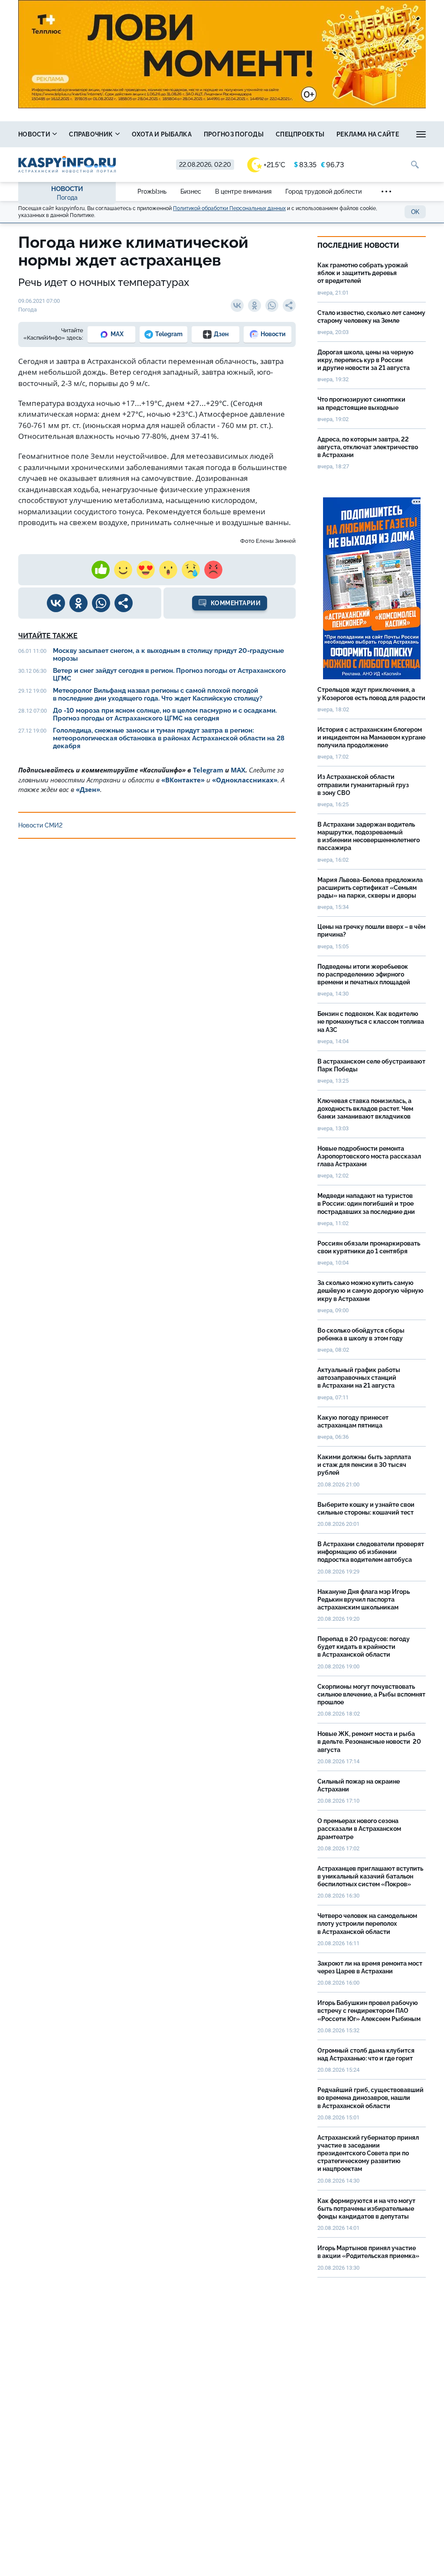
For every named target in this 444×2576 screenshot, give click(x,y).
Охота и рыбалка (162, 134)
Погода (67, 198)
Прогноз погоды (234, 134)
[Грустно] (191, 570)
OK (415, 212)
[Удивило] (168, 570)
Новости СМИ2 (40, 825)
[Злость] (213, 570)
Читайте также (48, 636)
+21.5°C (274, 165)
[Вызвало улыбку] (123, 570)
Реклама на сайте (368, 134)
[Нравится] (101, 570)
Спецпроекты (300, 134)
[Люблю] (146, 570)
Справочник (91, 134)
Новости (35, 134)
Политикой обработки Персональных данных (229, 208)
